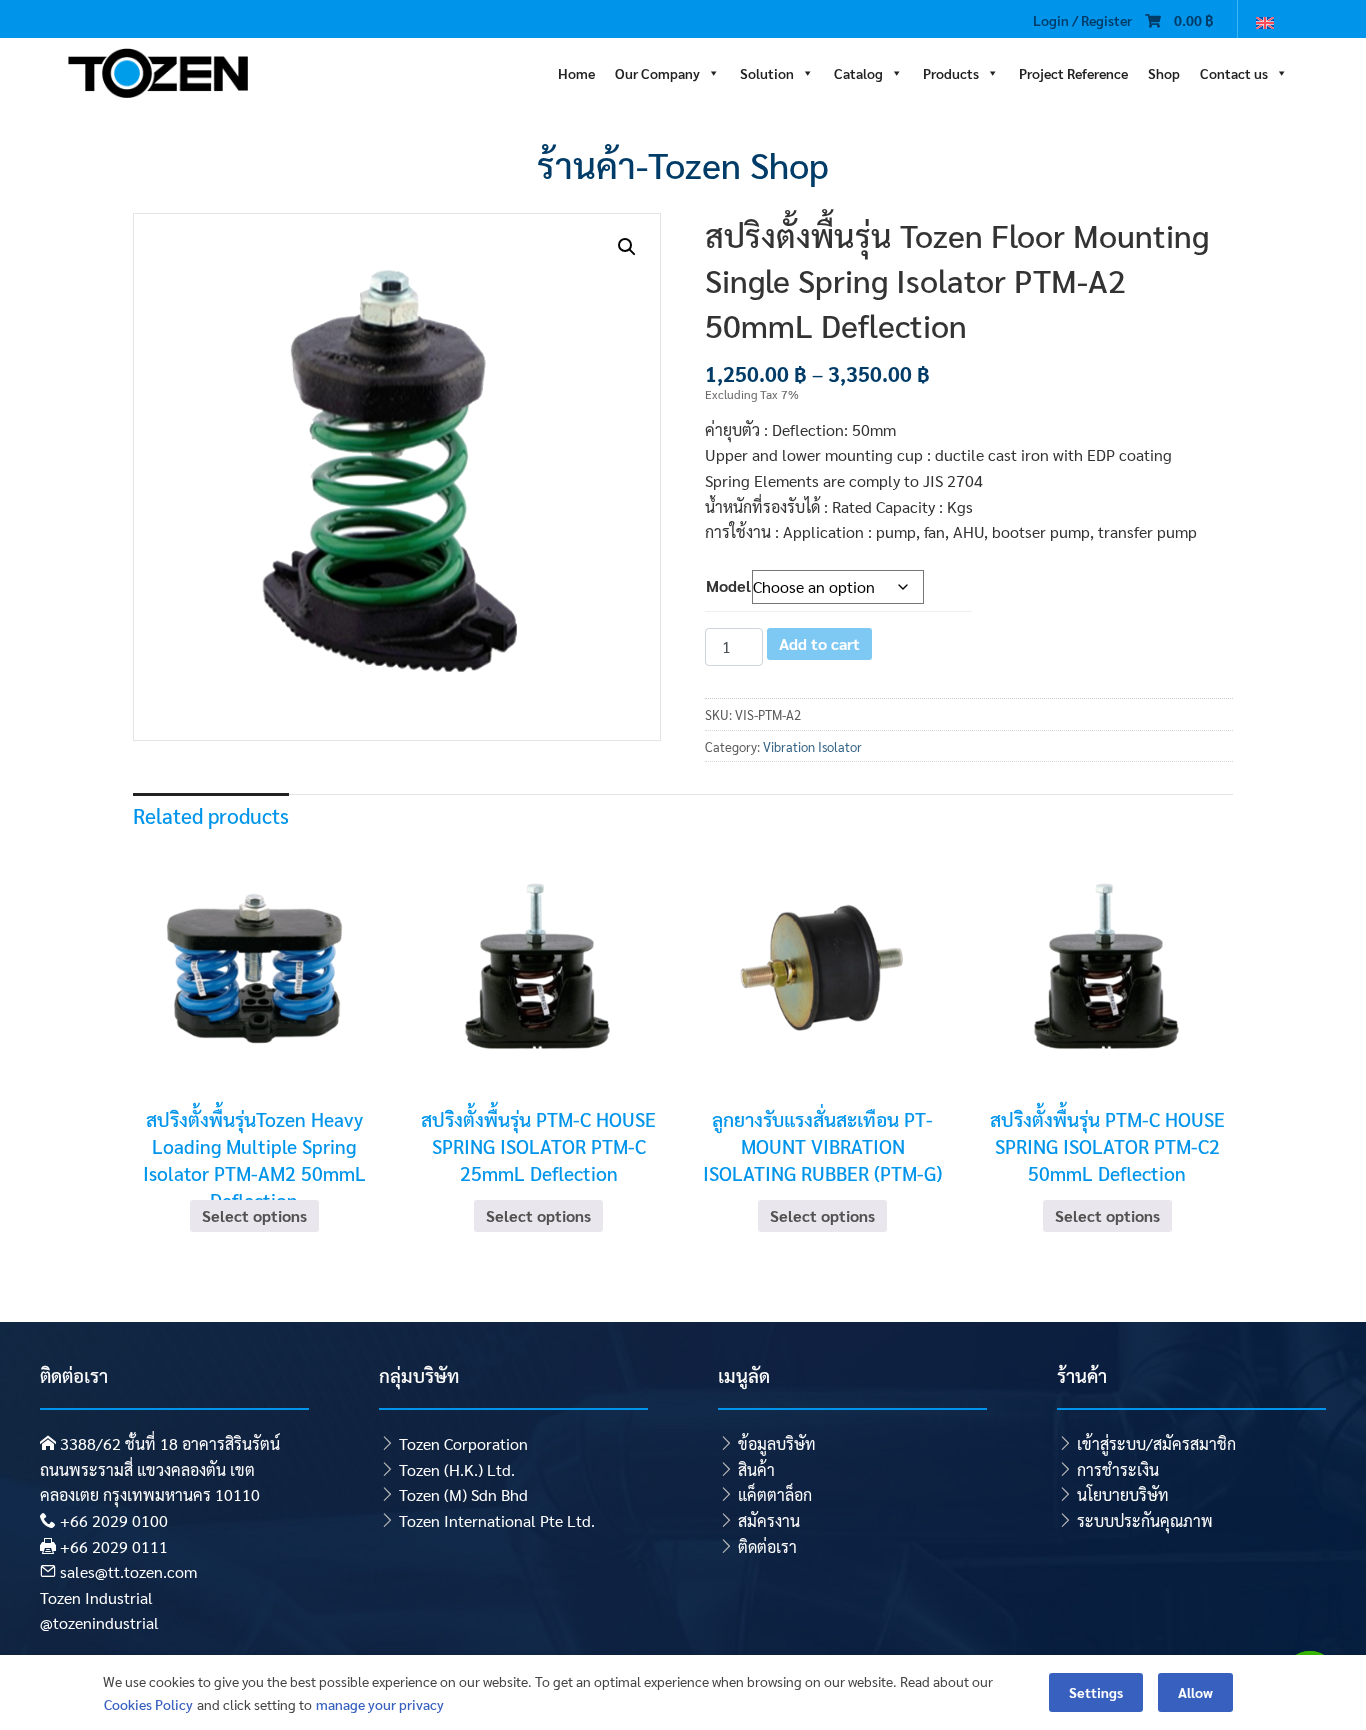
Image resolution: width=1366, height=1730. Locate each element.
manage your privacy (380, 1704)
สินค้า (756, 1469)
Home (576, 71)
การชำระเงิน (1118, 1469)
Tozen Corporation (463, 1443)
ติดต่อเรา (767, 1546)
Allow (1195, 1692)
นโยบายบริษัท (1123, 1494)
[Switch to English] (1265, 21)
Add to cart (819, 643)
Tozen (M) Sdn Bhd (463, 1494)
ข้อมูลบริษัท (777, 1443)
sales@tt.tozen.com (128, 1571)
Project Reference (1073, 71)
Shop (1164, 71)
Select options (254, 1215)
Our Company (657, 71)
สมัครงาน (769, 1520)
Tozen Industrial (96, 1597)
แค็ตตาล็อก (775, 1494)
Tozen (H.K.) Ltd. (457, 1469)
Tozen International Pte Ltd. (497, 1520)
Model (728, 585)
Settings (1096, 1692)
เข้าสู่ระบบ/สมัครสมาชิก (1156, 1443)
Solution (767, 71)
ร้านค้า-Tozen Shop (683, 164)
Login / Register (1082, 20)
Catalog (858, 71)
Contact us (1234, 71)
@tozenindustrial (99, 1622)
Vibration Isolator (812, 746)
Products (951, 71)
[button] (627, 247)
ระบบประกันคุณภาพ (1145, 1520)
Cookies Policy (148, 1704)
